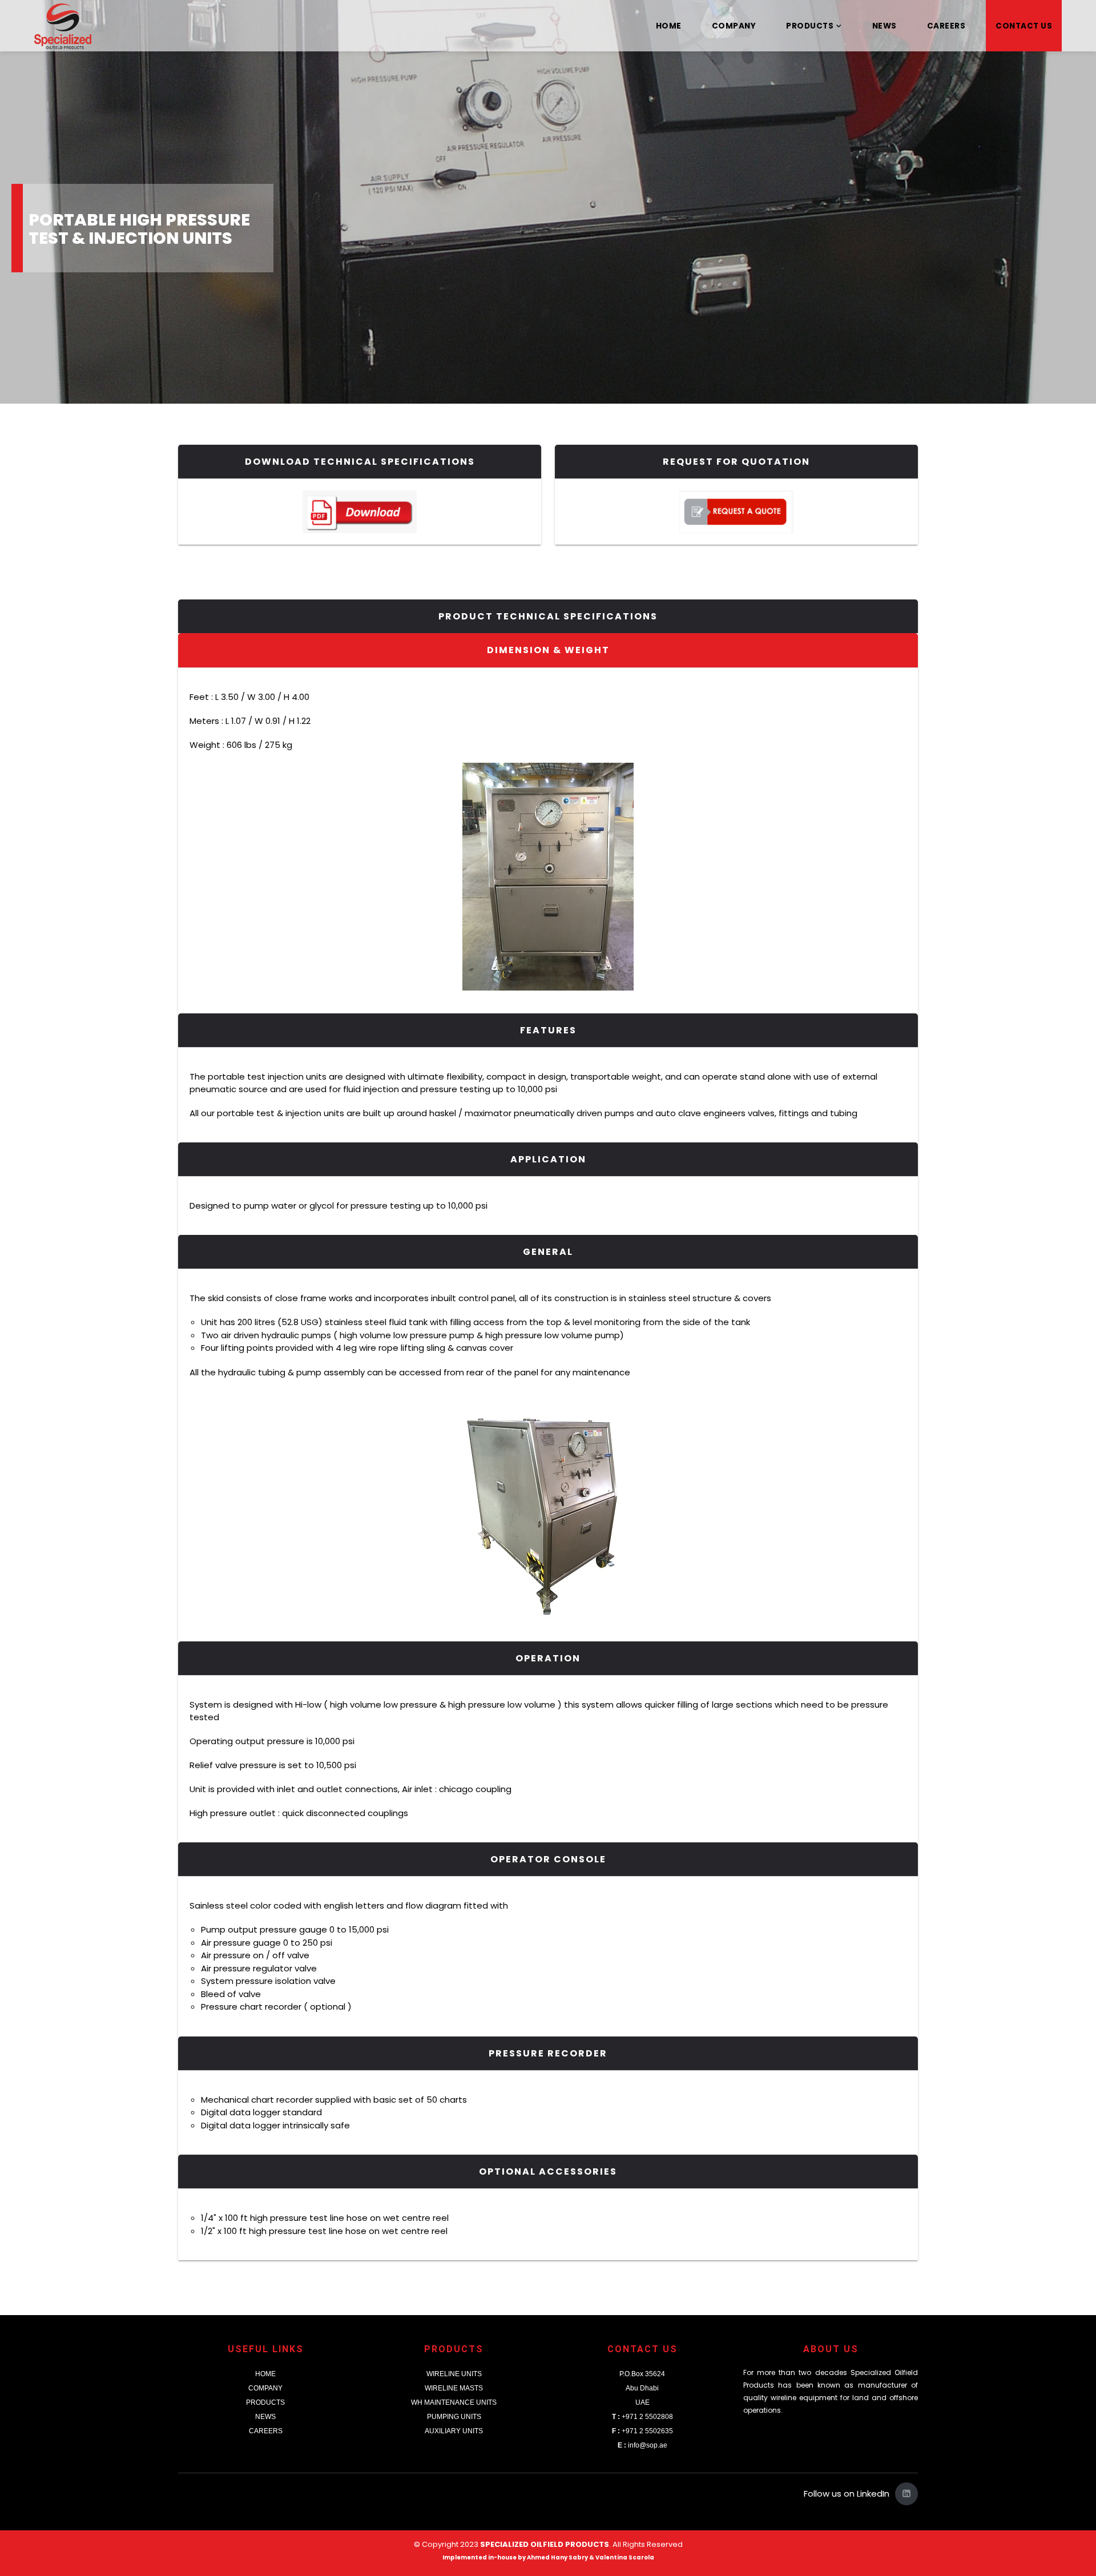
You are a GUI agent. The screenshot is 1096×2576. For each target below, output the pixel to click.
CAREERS (266, 2431)
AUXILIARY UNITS (454, 2431)
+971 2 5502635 (642, 2431)
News (885, 26)
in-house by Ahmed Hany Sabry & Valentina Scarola (571, 2557)
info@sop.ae (642, 2445)
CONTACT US (1024, 26)
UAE (642, 2402)
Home (669, 26)
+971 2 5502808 (642, 2417)
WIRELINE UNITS (454, 2374)
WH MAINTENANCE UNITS (454, 2402)
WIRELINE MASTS (454, 2388)
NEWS (265, 2417)
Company (734, 26)
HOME (265, 2374)
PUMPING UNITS (454, 2417)
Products (810, 26)
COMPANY (265, 2388)
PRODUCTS (265, 2402)
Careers (946, 26)
